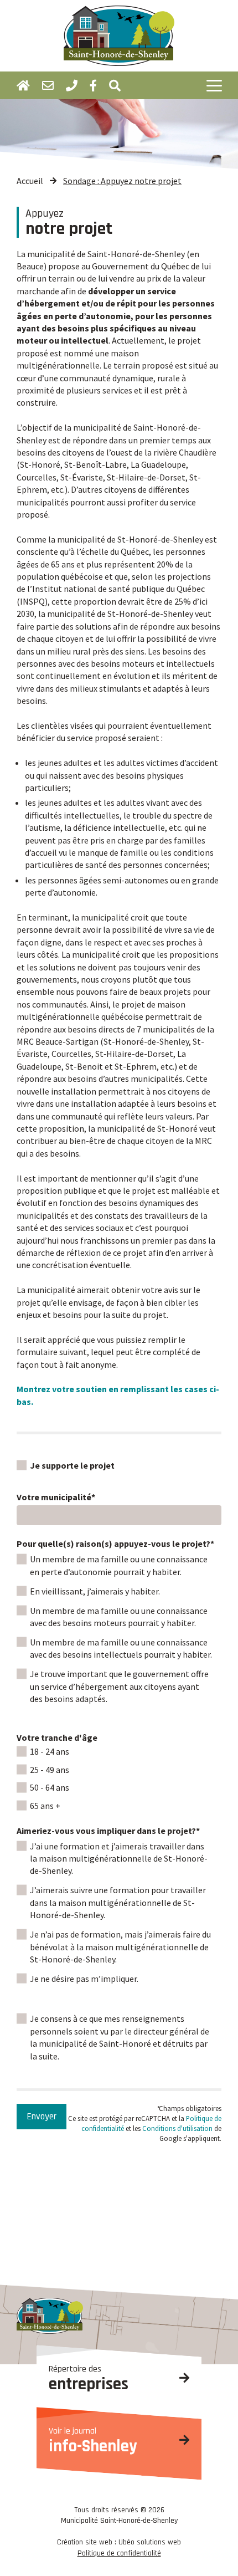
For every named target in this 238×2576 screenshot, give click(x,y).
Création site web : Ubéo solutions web (119, 2542)
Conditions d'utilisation (177, 2128)
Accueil (30, 181)
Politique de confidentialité (119, 2553)
